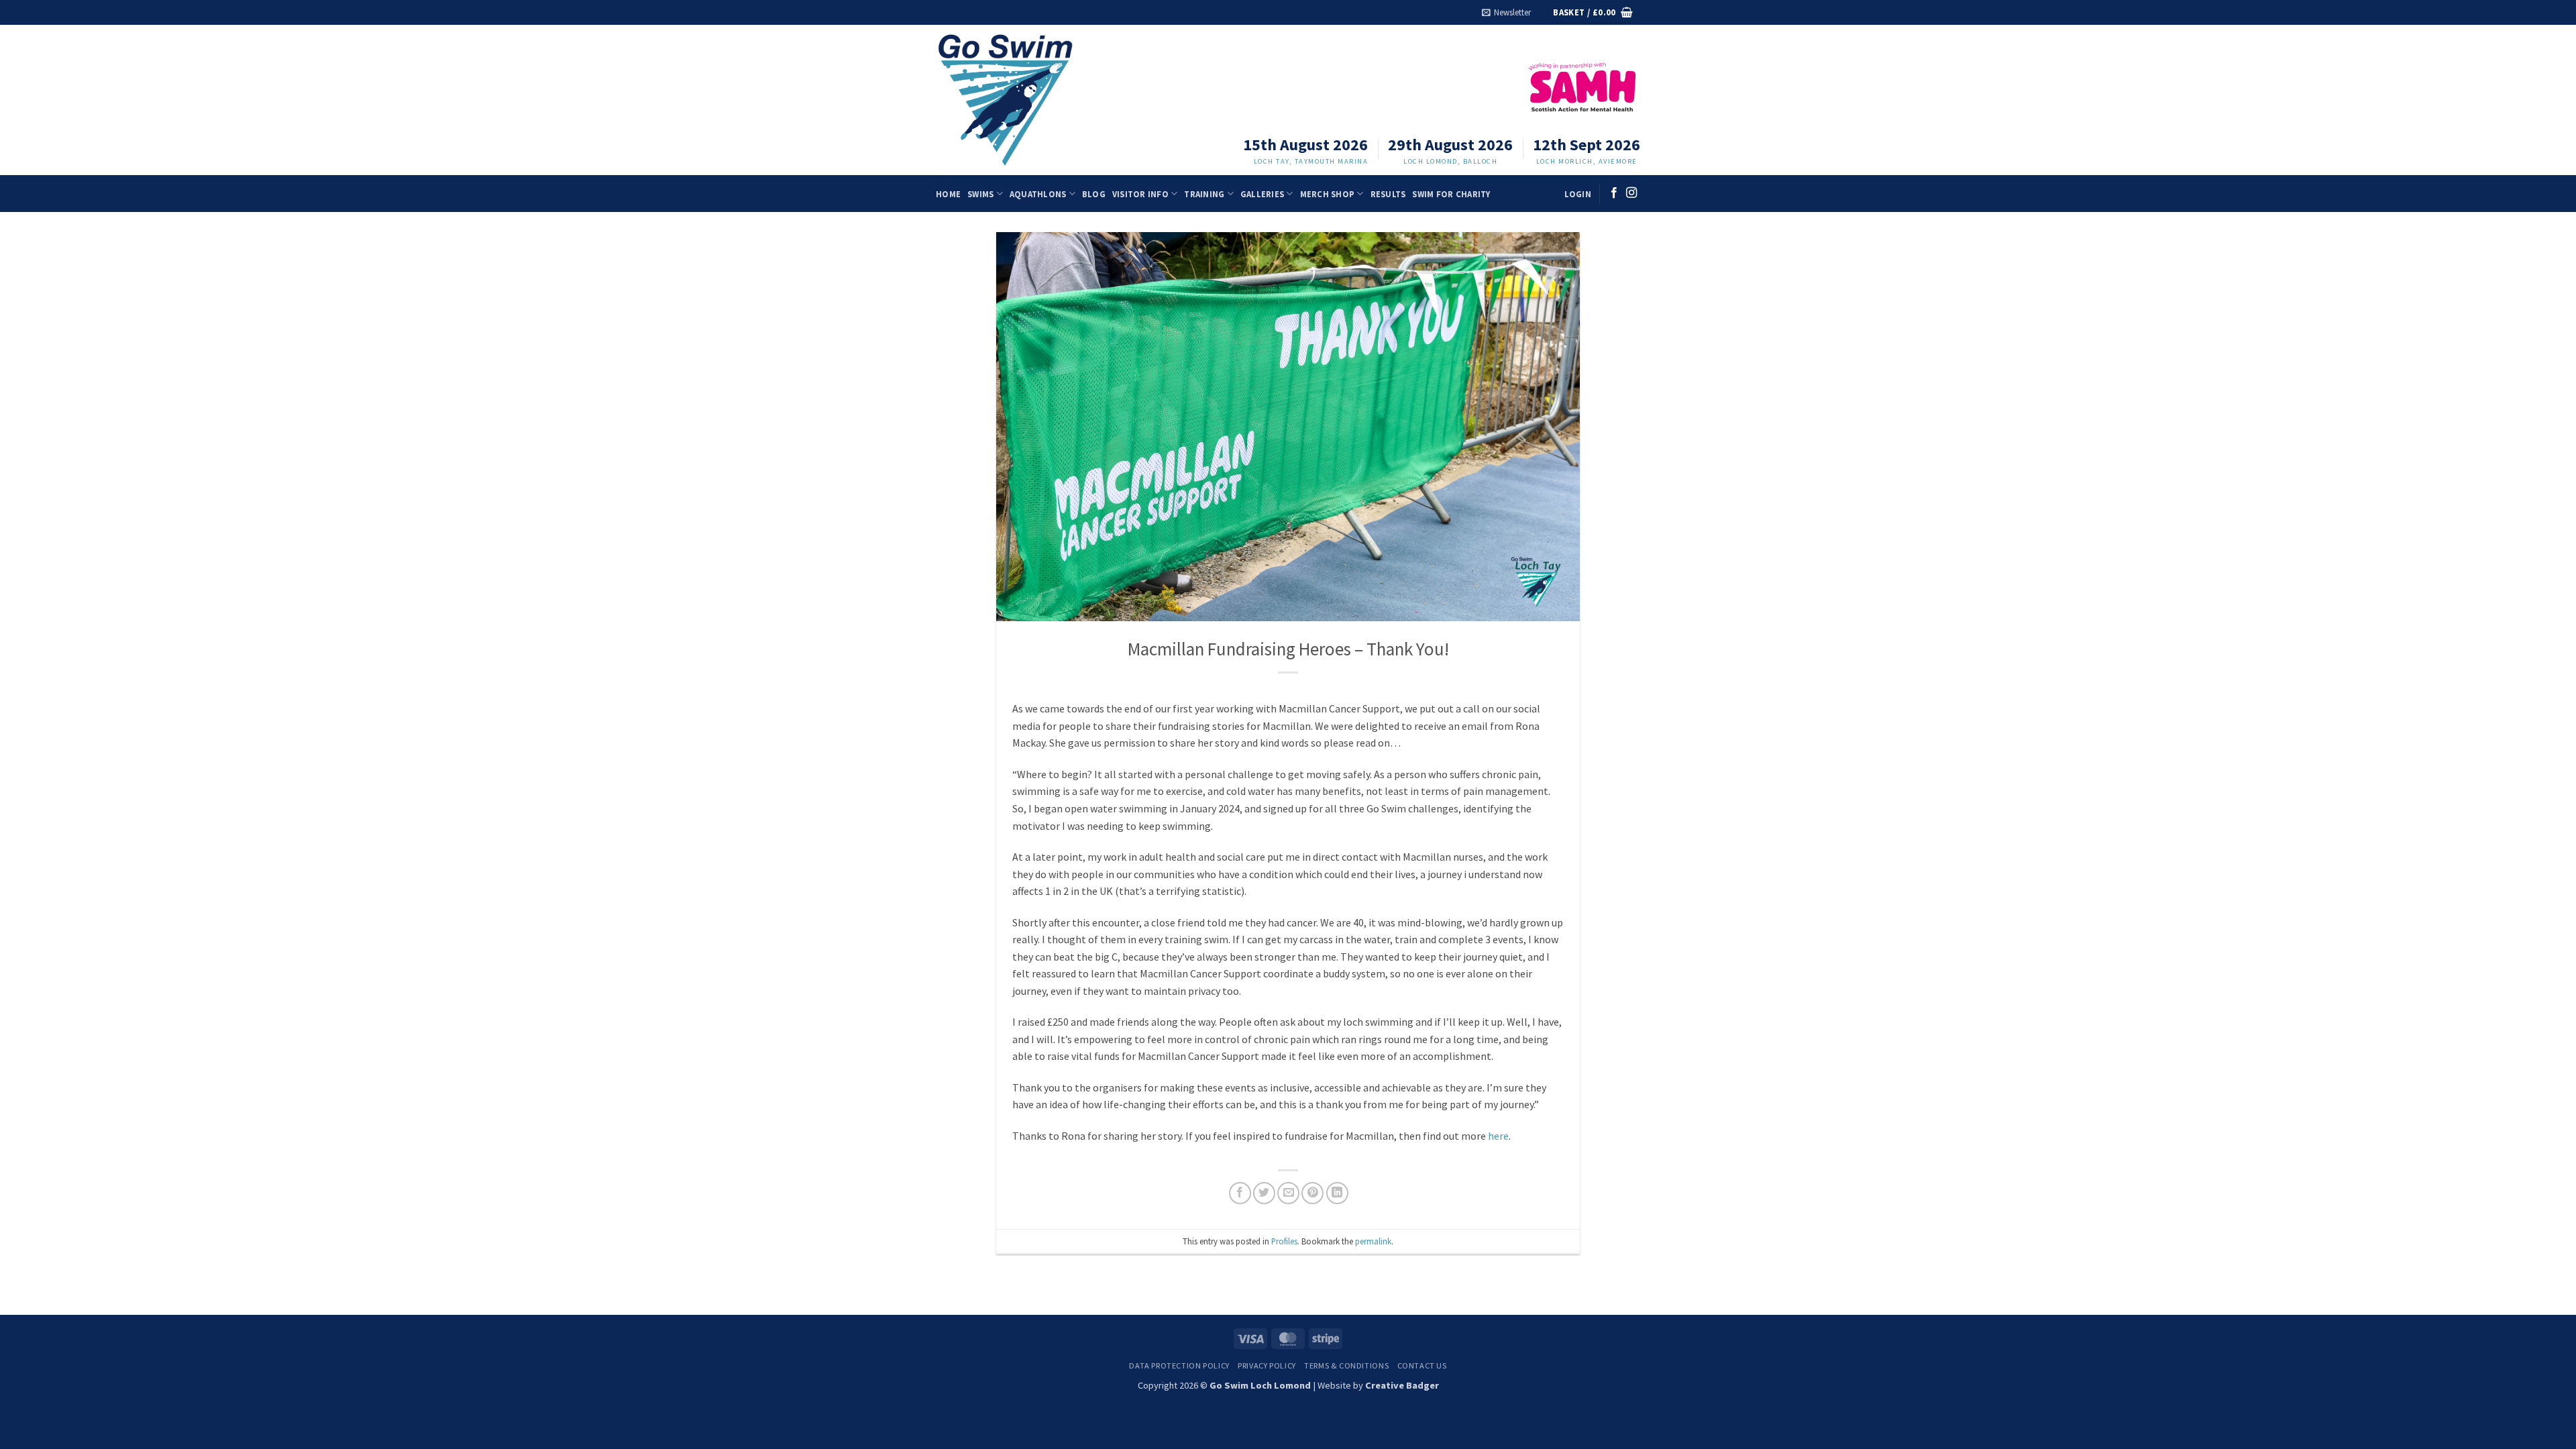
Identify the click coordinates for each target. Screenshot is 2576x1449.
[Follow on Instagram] (1631, 193)
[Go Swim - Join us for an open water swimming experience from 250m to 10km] (1022, 100)
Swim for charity (1451, 194)
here (1498, 1136)
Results (1388, 194)
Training (1204, 194)
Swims (980, 194)
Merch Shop (1328, 194)
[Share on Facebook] (1240, 1193)
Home (948, 194)
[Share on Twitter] (1264, 1193)
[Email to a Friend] (1288, 1193)
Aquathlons (1038, 194)
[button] (1506, 12)
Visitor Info (1140, 194)
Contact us (1422, 1365)
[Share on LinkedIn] (1337, 1193)
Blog (1094, 194)
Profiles (1284, 1241)
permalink (1373, 1241)
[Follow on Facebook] (1614, 193)
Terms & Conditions (1346, 1365)
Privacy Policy (1267, 1365)
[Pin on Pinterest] (1312, 1193)
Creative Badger (1402, 1385)
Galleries (1262, 194)
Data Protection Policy (1179, 1365)
